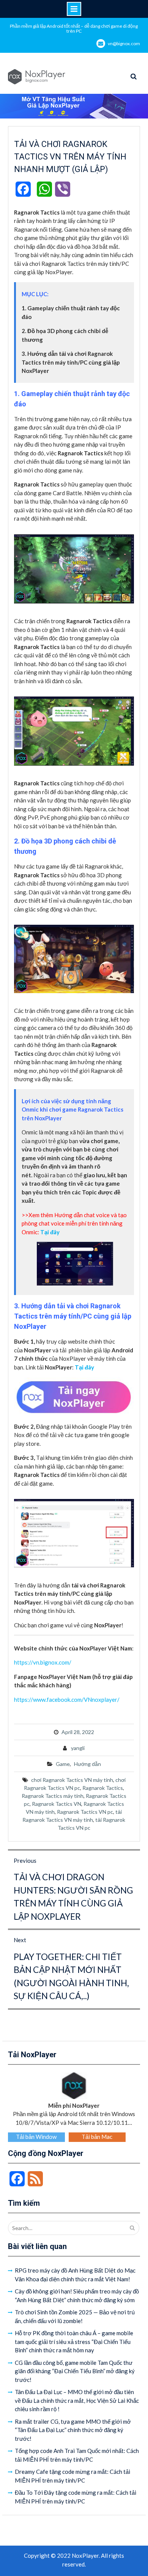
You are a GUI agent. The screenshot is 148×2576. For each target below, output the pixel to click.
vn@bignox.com (124, 43)
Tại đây (84, 1367)
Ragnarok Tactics (103, 1788)
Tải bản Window (36, 2137)
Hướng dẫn (87, 1764)
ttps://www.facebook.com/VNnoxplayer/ (68, 1699)
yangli (78, 1748)
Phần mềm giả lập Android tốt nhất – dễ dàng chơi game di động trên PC (74, 28)
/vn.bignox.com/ (51, 1662)
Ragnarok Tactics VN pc (85, 1812)
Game (63, 1764)
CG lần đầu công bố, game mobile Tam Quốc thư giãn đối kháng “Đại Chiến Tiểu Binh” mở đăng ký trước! (75, 2371)
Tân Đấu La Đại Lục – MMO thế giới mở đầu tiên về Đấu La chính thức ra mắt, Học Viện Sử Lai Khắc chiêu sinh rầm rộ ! (77, 2400)
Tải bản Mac (97, 2137)
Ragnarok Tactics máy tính (53, 1796)
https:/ (22, 1662)
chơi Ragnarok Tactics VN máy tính (72, 1780)
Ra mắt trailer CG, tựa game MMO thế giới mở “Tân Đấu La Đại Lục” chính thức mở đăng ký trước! (73, 2430)
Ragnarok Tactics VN (57, 1804)
